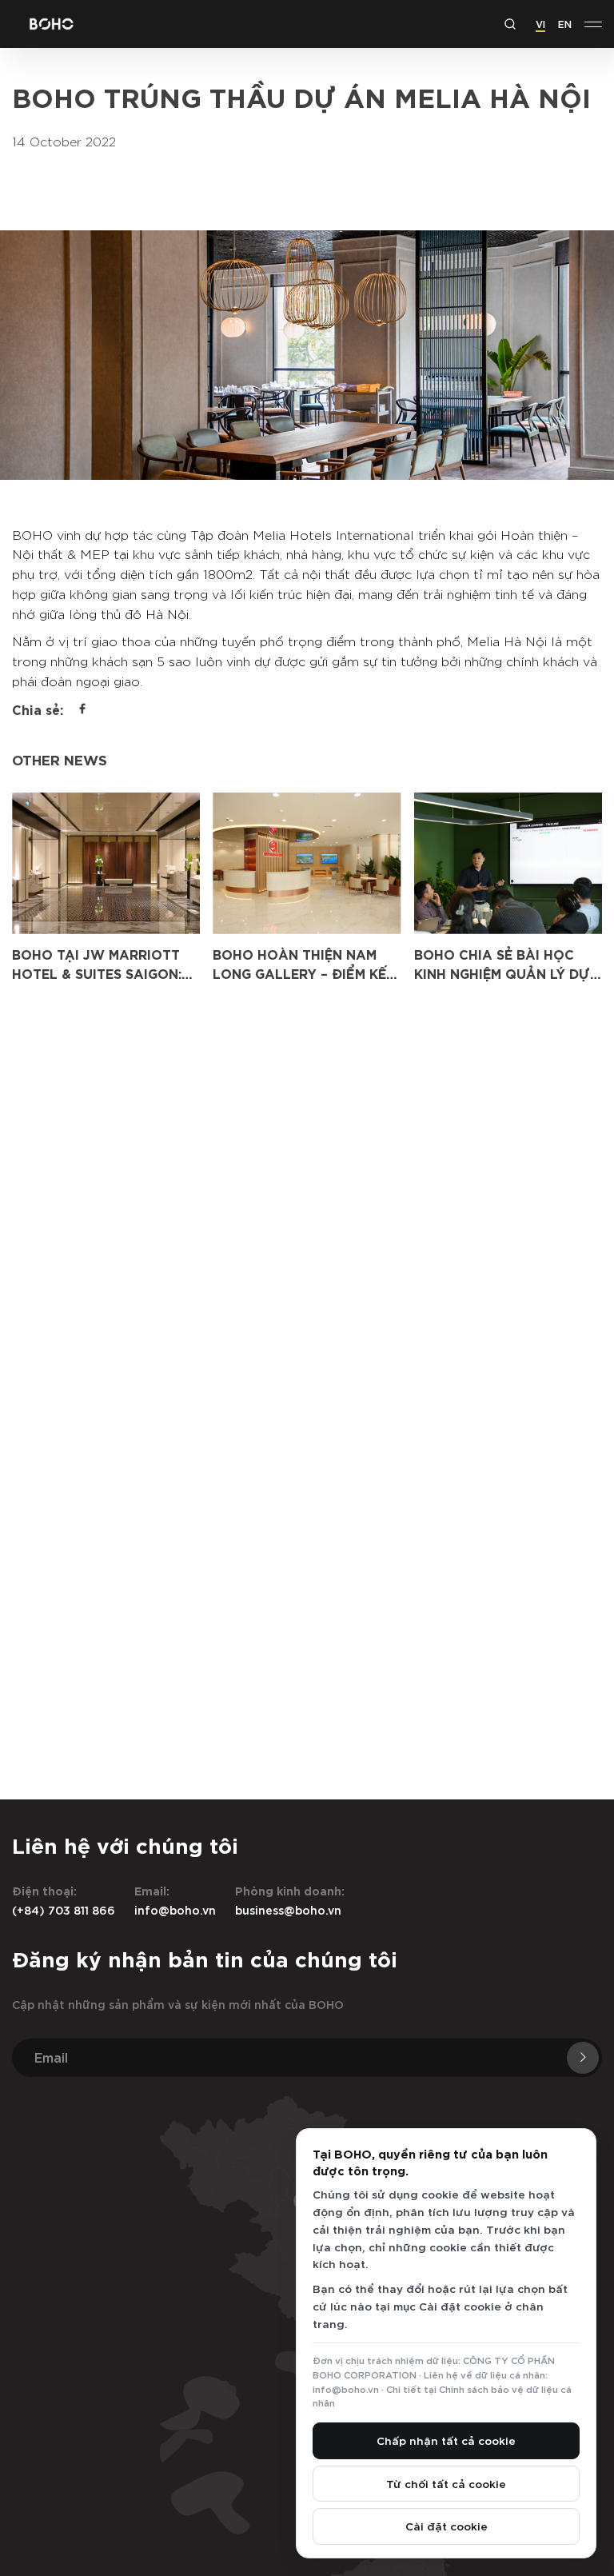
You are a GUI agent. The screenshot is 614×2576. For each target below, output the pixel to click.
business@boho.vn (288, 1909)
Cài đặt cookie (447, 2526)
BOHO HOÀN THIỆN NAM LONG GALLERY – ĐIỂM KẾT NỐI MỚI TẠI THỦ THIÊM (304, 973)
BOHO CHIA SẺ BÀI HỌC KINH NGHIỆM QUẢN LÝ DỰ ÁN (502, 973)
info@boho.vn (175, 1909)
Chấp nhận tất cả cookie (446, 2440)
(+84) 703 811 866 (64, 1909)
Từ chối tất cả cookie (446, 2483)
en (565, 23)
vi (540, 23)
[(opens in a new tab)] (106, 863)
